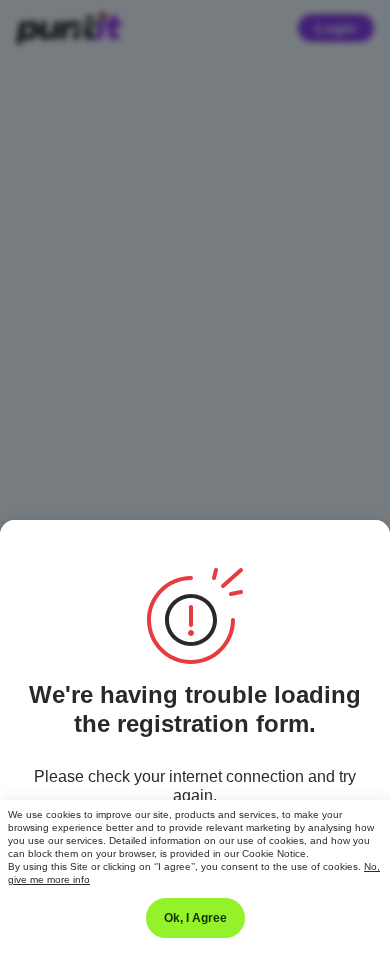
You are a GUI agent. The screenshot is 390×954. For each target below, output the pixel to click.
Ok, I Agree (195, 918)
